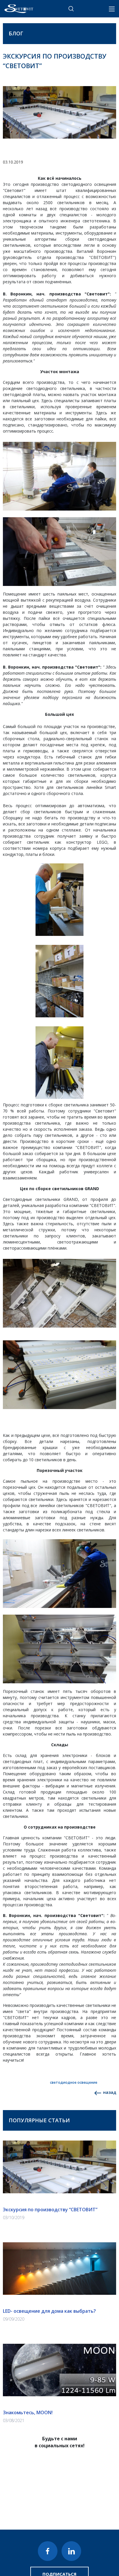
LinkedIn (71, 2551)
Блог (16, 33)
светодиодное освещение (74, 2082)
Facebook (48, 2551)
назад (109, 2092)
